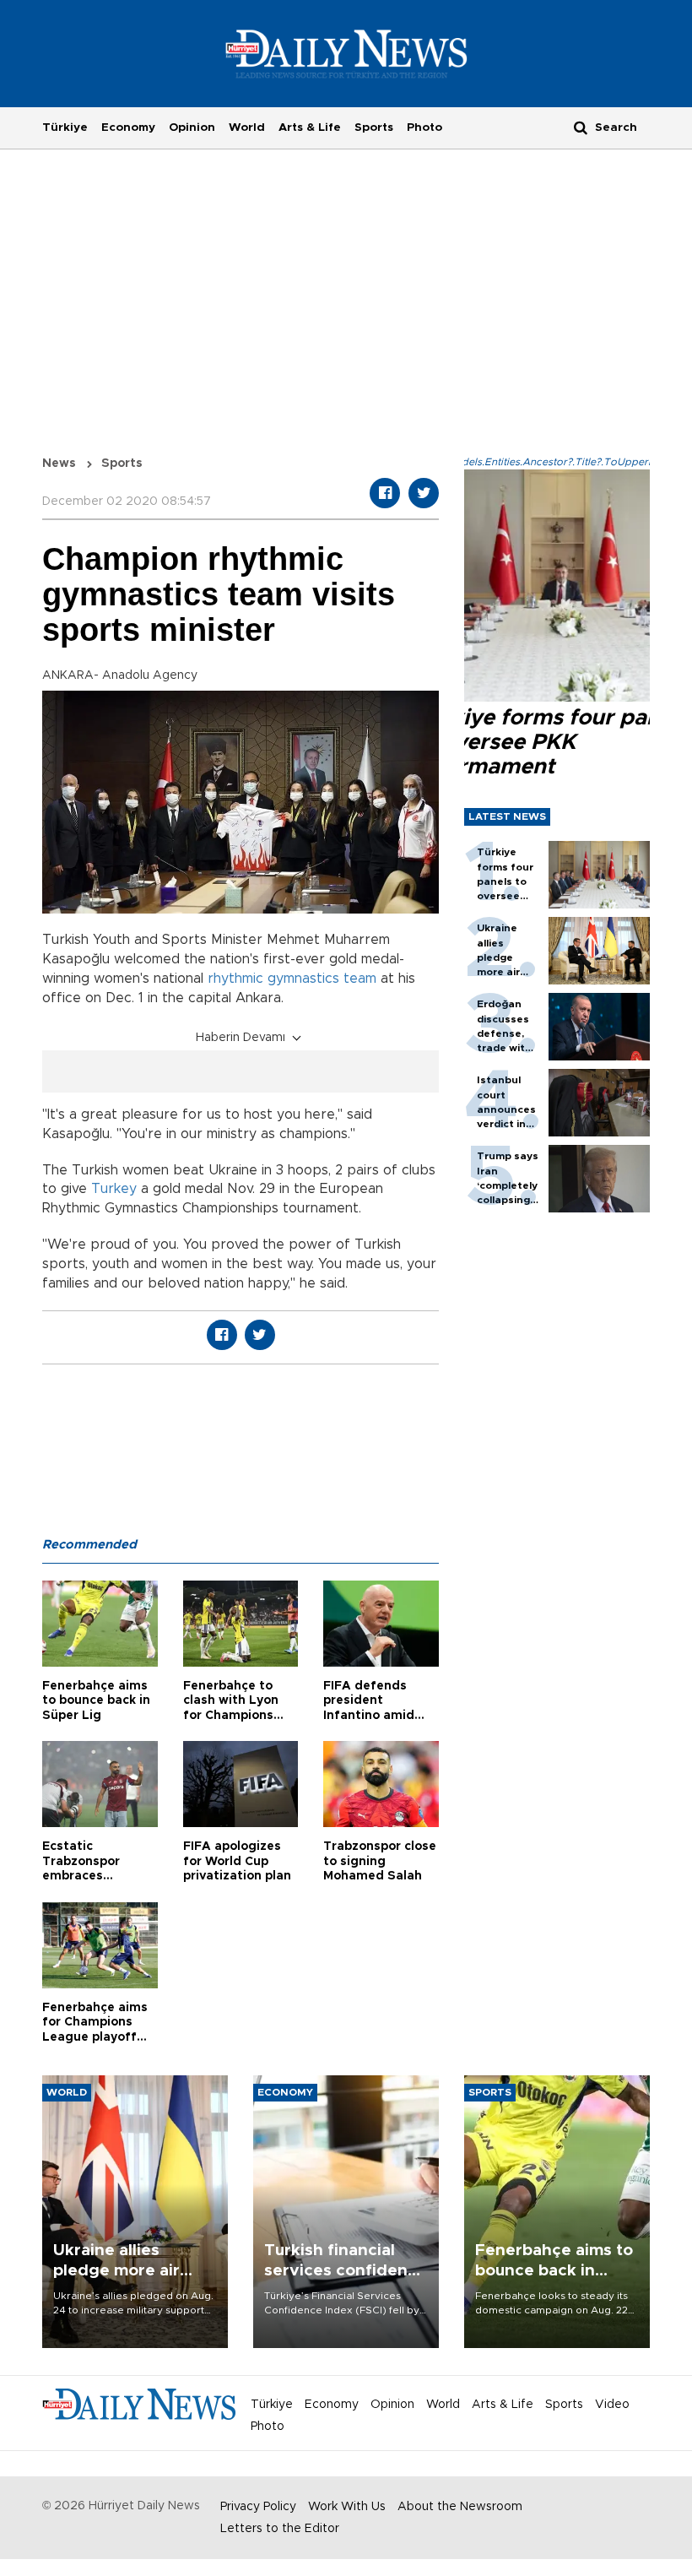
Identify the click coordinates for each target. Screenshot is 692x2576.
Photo (424, 127)
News (59, 464)
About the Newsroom (460, 2507)
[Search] (581, 127)
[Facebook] (385, 493)
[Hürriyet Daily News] (346, 53)
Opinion (192, 127)
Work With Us (347, 2507)
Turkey (114, 1189)
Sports (374, 127)
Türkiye (65, 127)
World (247, 127)
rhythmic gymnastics (273, 979)
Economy (128, 127)
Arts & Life (310, 127)
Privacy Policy (258, 2507)
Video (612, 2405)
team (360, 979)
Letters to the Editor (280, 2529)
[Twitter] (424, 493)
